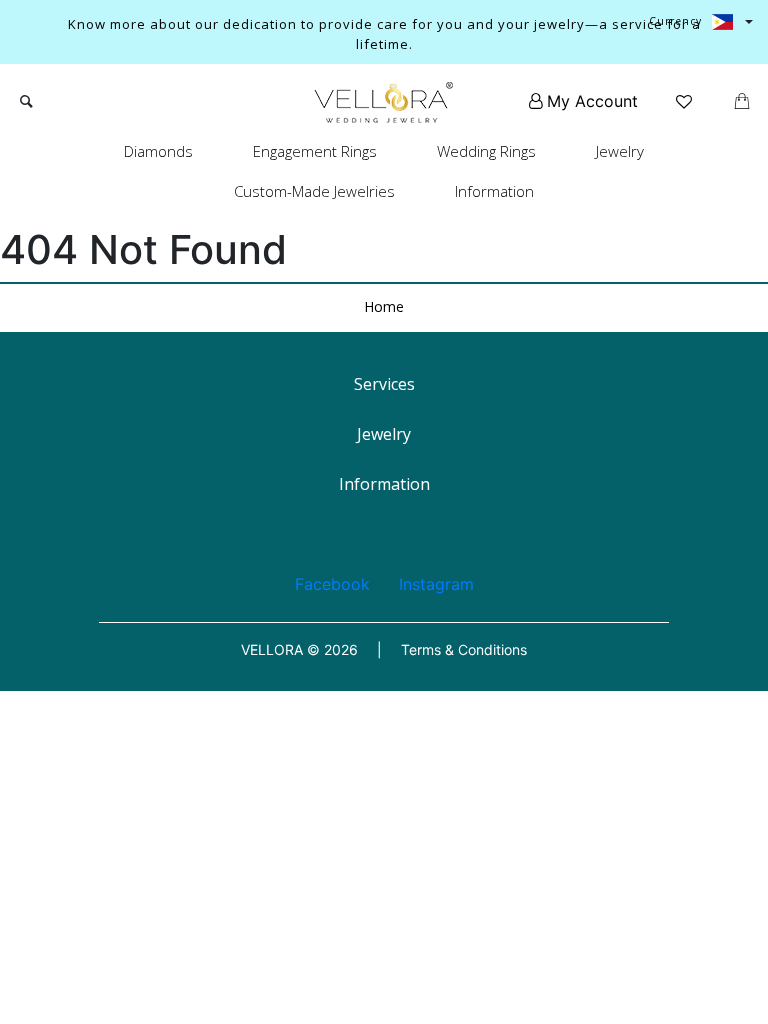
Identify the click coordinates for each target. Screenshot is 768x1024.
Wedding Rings (486, 151)
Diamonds (158, 151)
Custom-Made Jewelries (314, 191)
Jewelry (620, 151)
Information (494, 191)
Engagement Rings (315, 151)
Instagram (436, 584)
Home (384, 306)
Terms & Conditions (464, 649)
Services (384, 384)
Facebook (332, 584)
